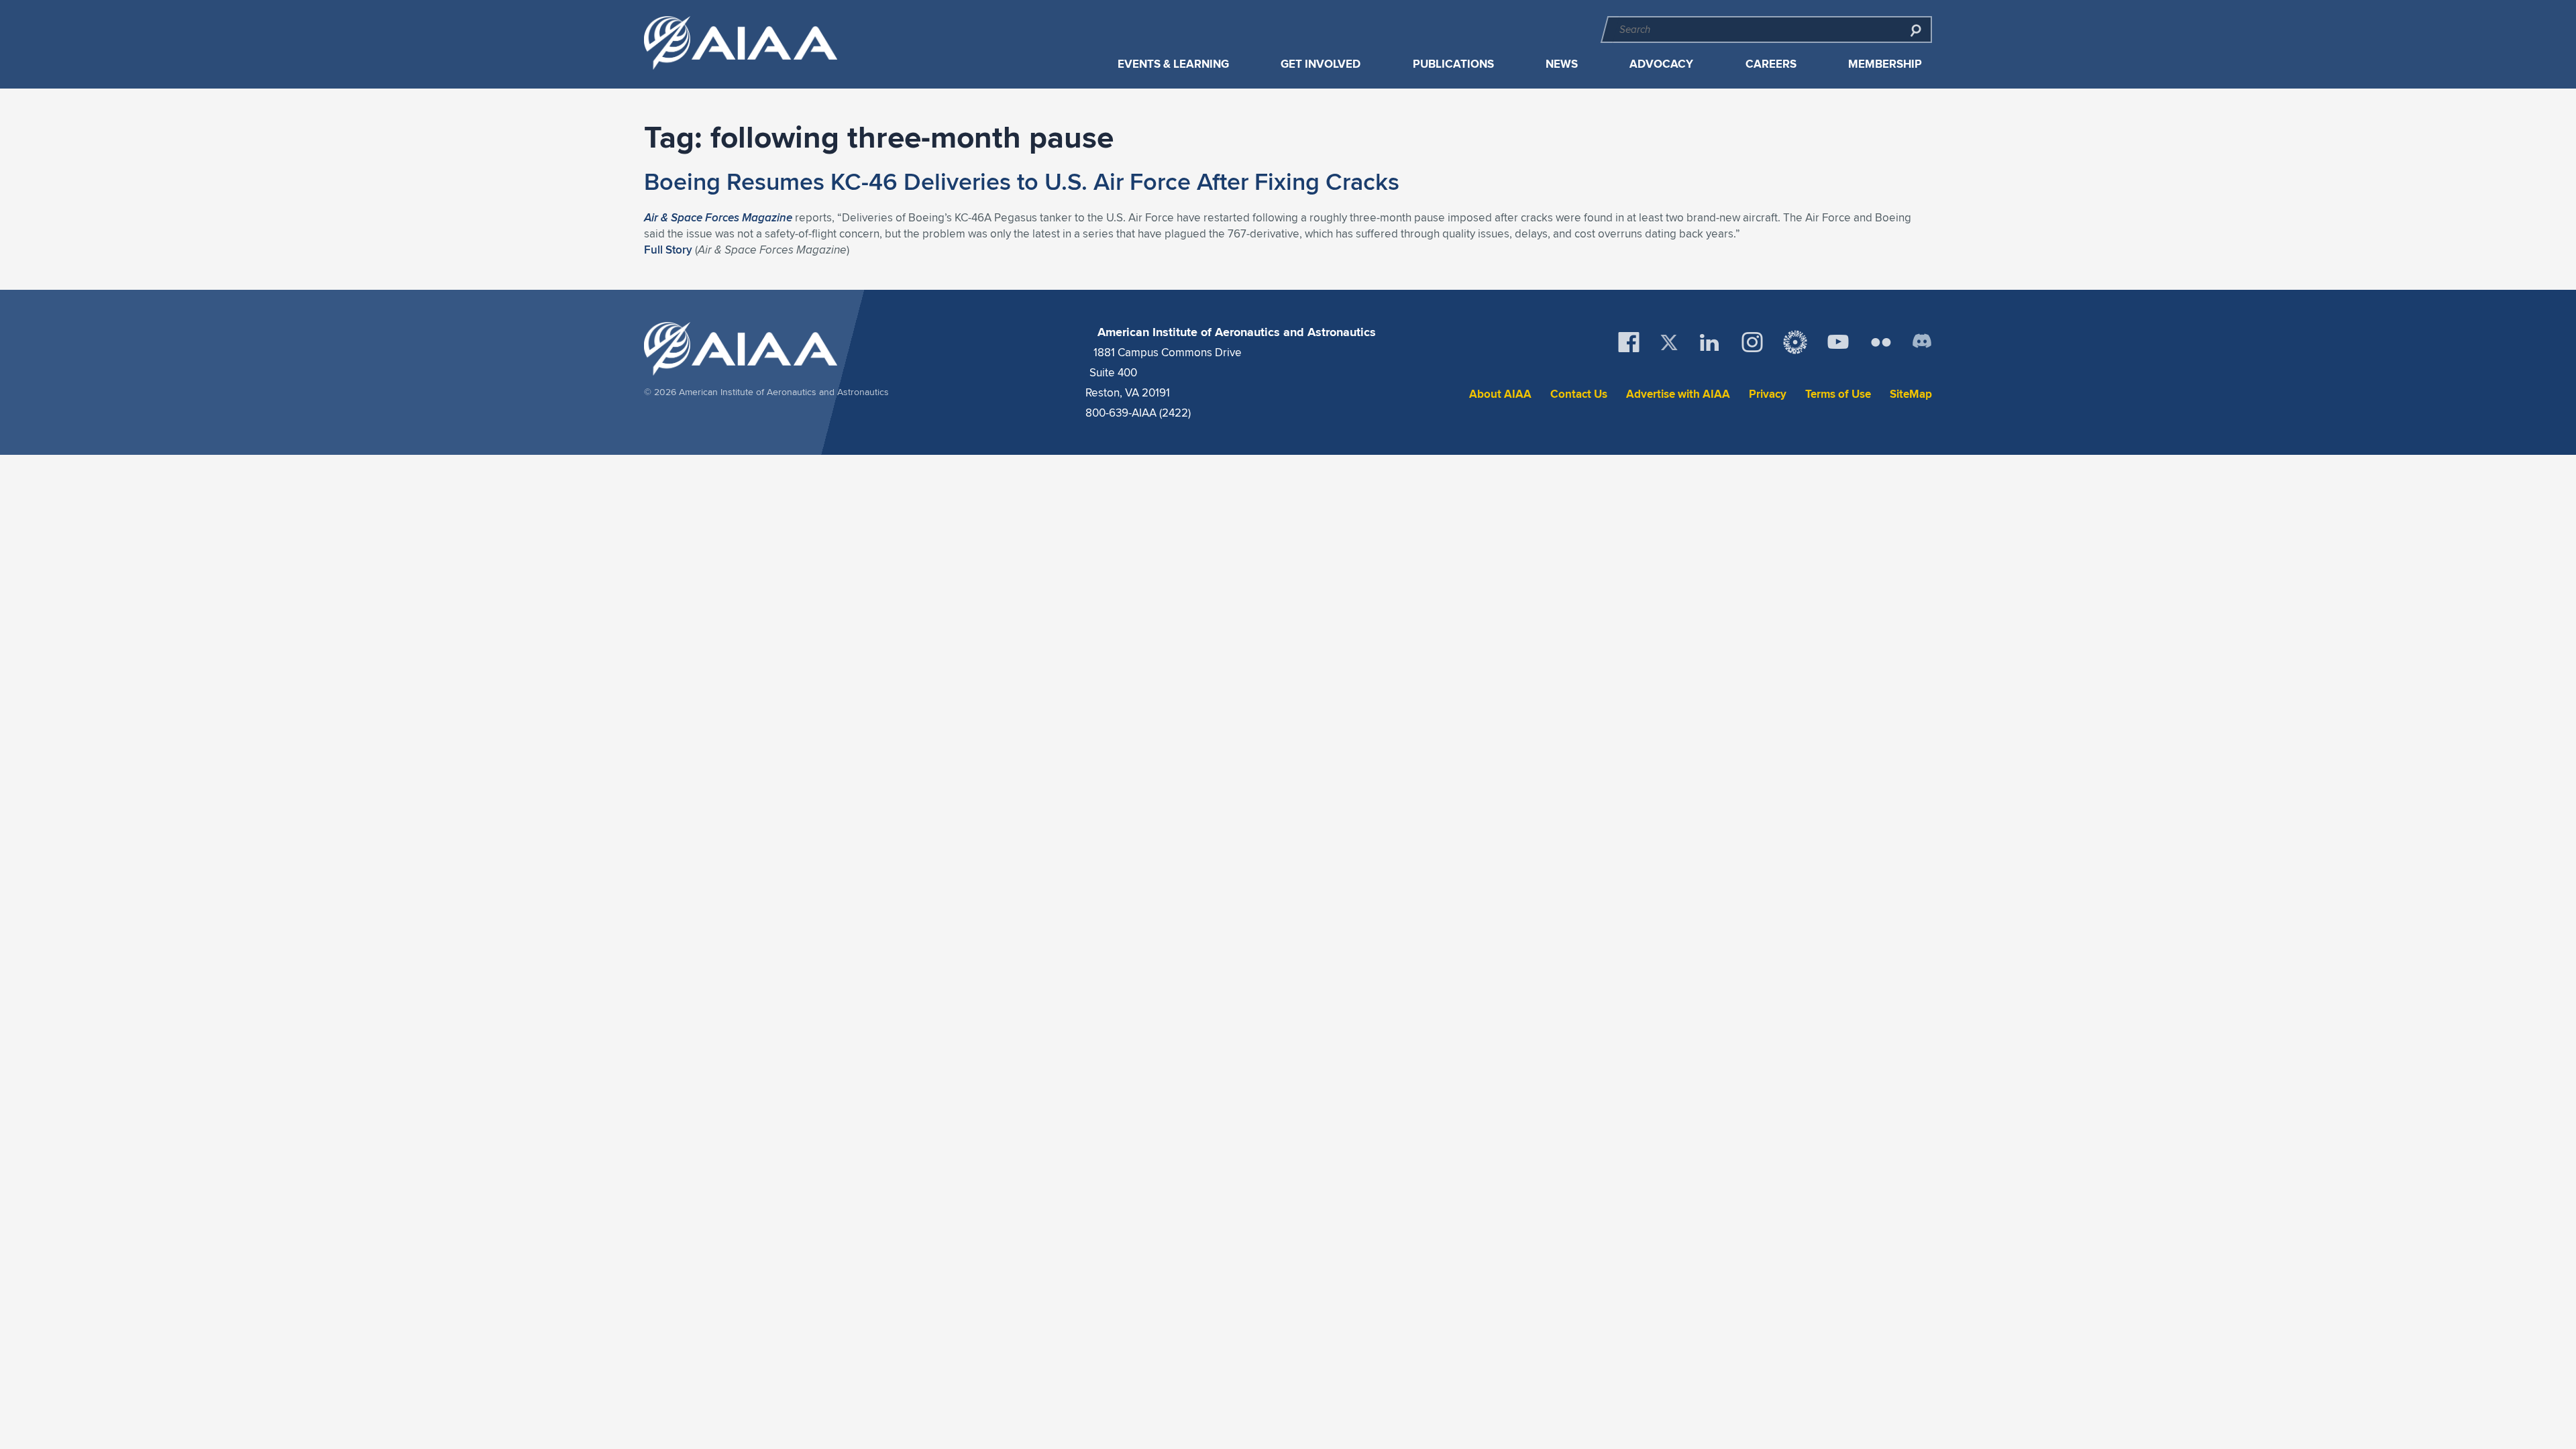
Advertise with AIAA (1678, 394)
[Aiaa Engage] (1795, 342)
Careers (1771, 64)
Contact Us (1579, 394)
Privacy (1768, 394)
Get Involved (1321, 64)
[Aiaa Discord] (1922, 342)
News (1562, 64)
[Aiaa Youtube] (1838, 342)
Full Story (668, 250)
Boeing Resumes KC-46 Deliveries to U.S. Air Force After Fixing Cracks (1022, 181)
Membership (1885, 64)
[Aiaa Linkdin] (1709, 342)
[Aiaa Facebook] (1629, 342)
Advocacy (1661, 64)
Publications (1453, 64)
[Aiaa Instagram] (1752, 342)
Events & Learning (1173, 64)
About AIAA (1500, 394)
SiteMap (1911, 394)
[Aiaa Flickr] (1881, 342)
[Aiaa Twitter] (1669, 342)
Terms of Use (1838, 394)
